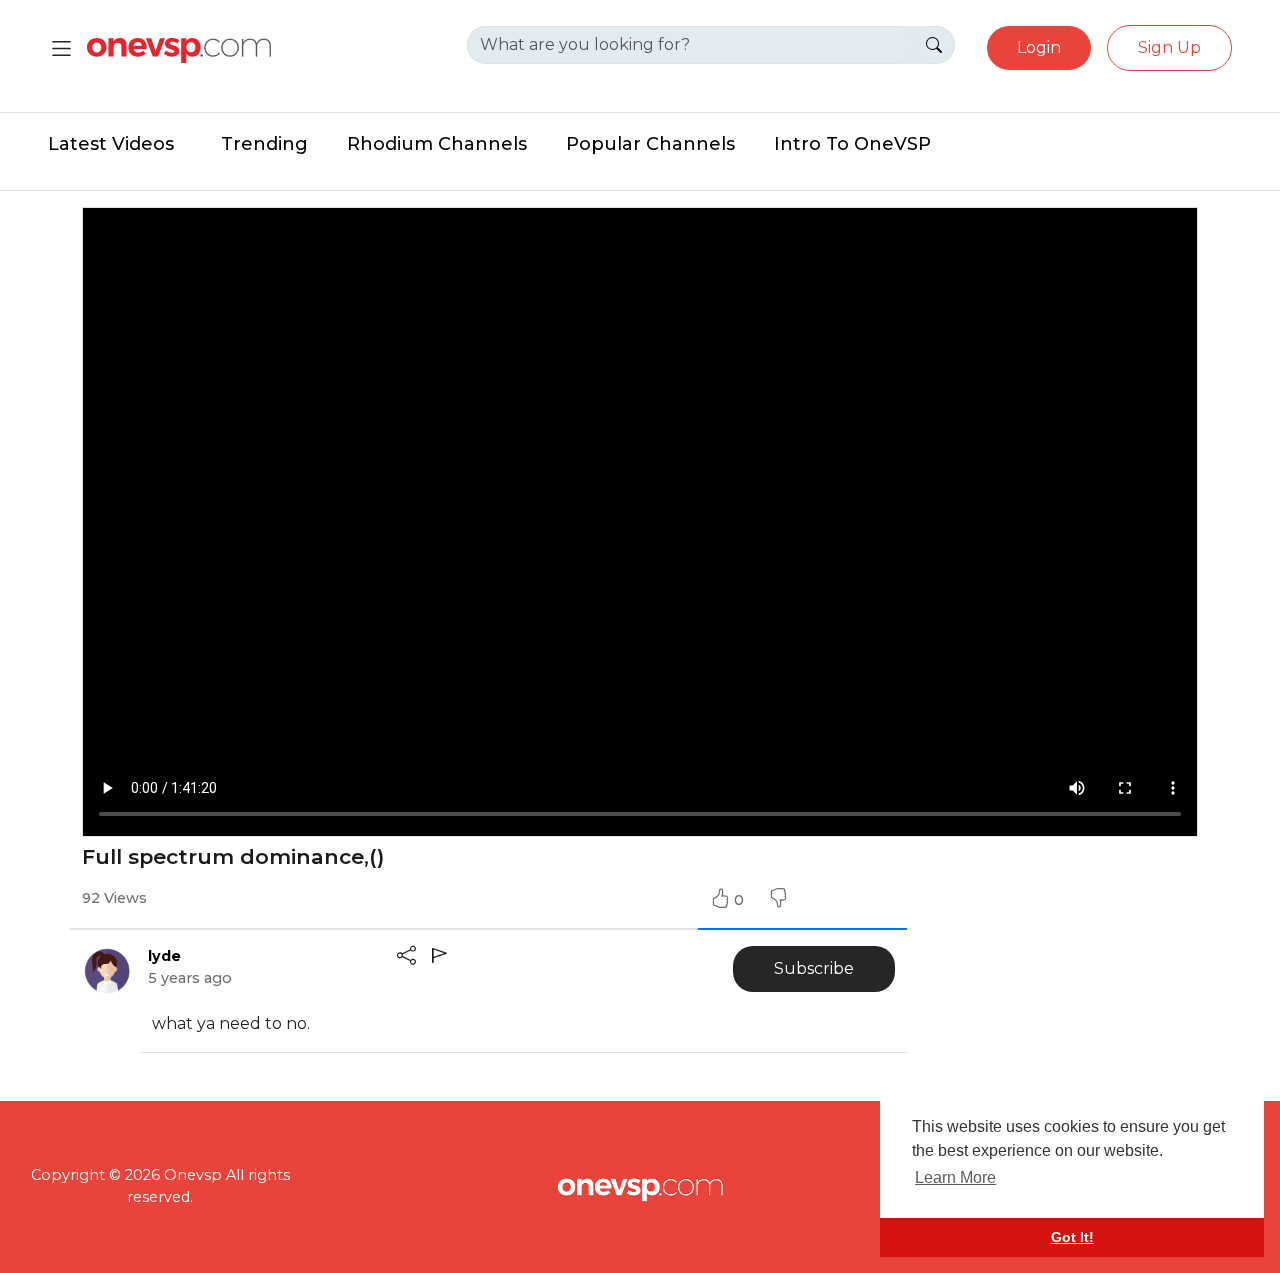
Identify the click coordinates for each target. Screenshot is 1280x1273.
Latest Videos (111, 144)
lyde (164, 956)
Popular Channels (650, 144)
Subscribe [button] (814, 968)
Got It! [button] (1072, 1237)
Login (1039, 47)
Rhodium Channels (437, 144)
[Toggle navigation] (61, 48)
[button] (778, 900)
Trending (264, 144)
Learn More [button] (955, 1177)
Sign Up (1169, 47)
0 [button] (741, 900)
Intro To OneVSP (852, 144)
